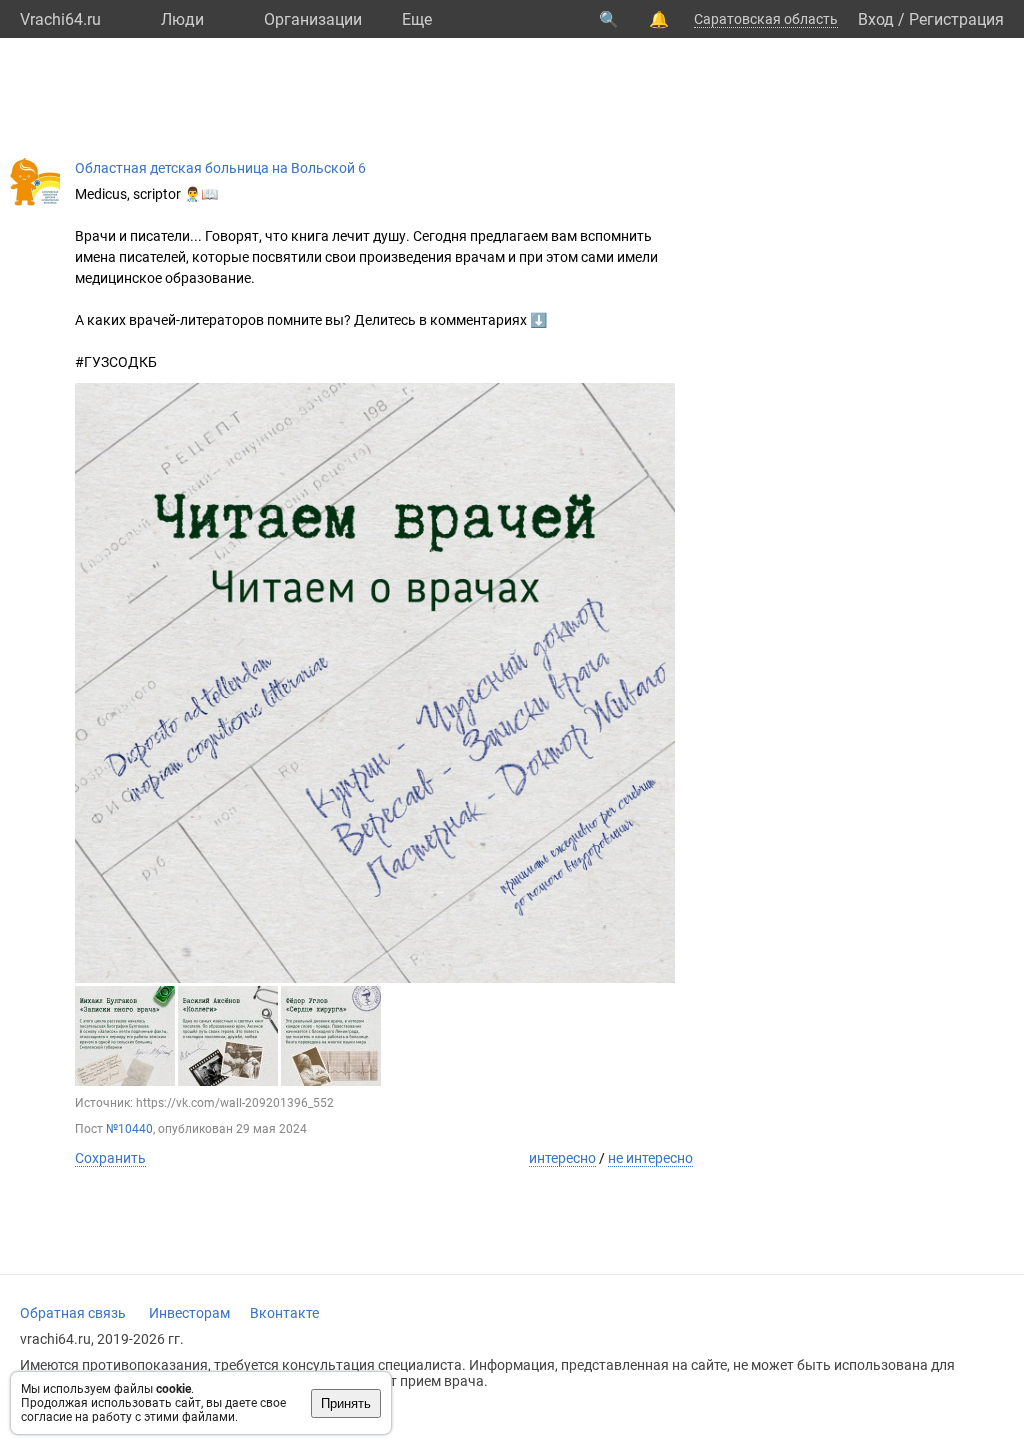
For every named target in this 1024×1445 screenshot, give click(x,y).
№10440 (129, 1129)
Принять (346, 1403)
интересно (562, 1158)
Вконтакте (284, 1313)
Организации (313, 19)
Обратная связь (73, 1313)
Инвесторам (189, 1313)
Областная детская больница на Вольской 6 (220, 168)
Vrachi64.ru (60, 19)
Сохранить (110, 1158)
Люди (182, 19)
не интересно (650, 1158)
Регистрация (956, 19)
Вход (876, 19)
